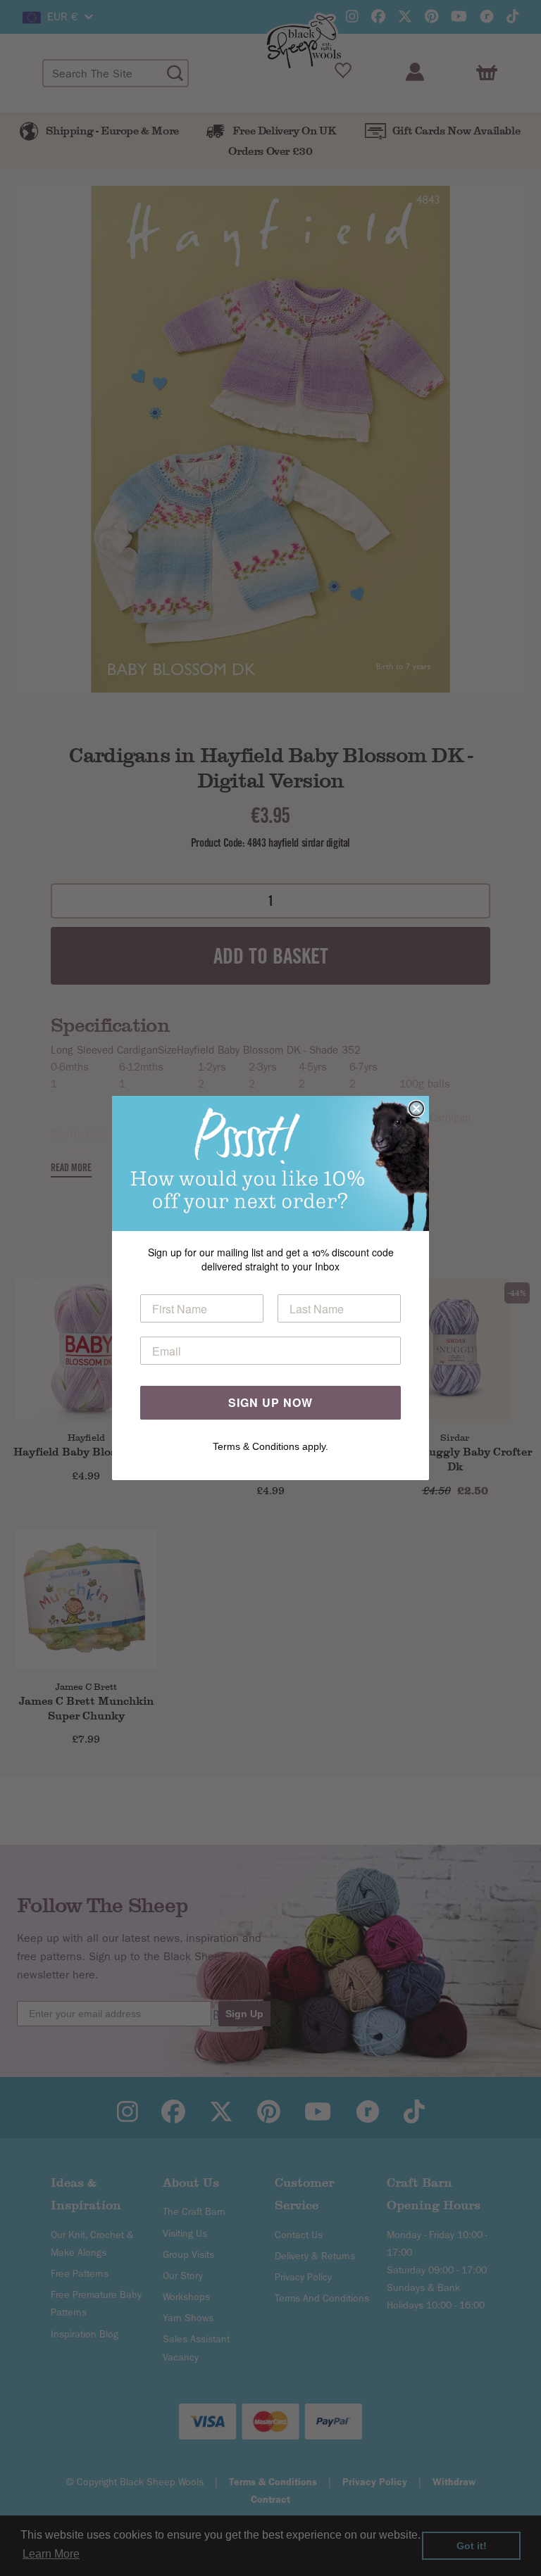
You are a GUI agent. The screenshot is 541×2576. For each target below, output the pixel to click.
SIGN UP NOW (270, 1402)
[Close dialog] (416, 1109)
